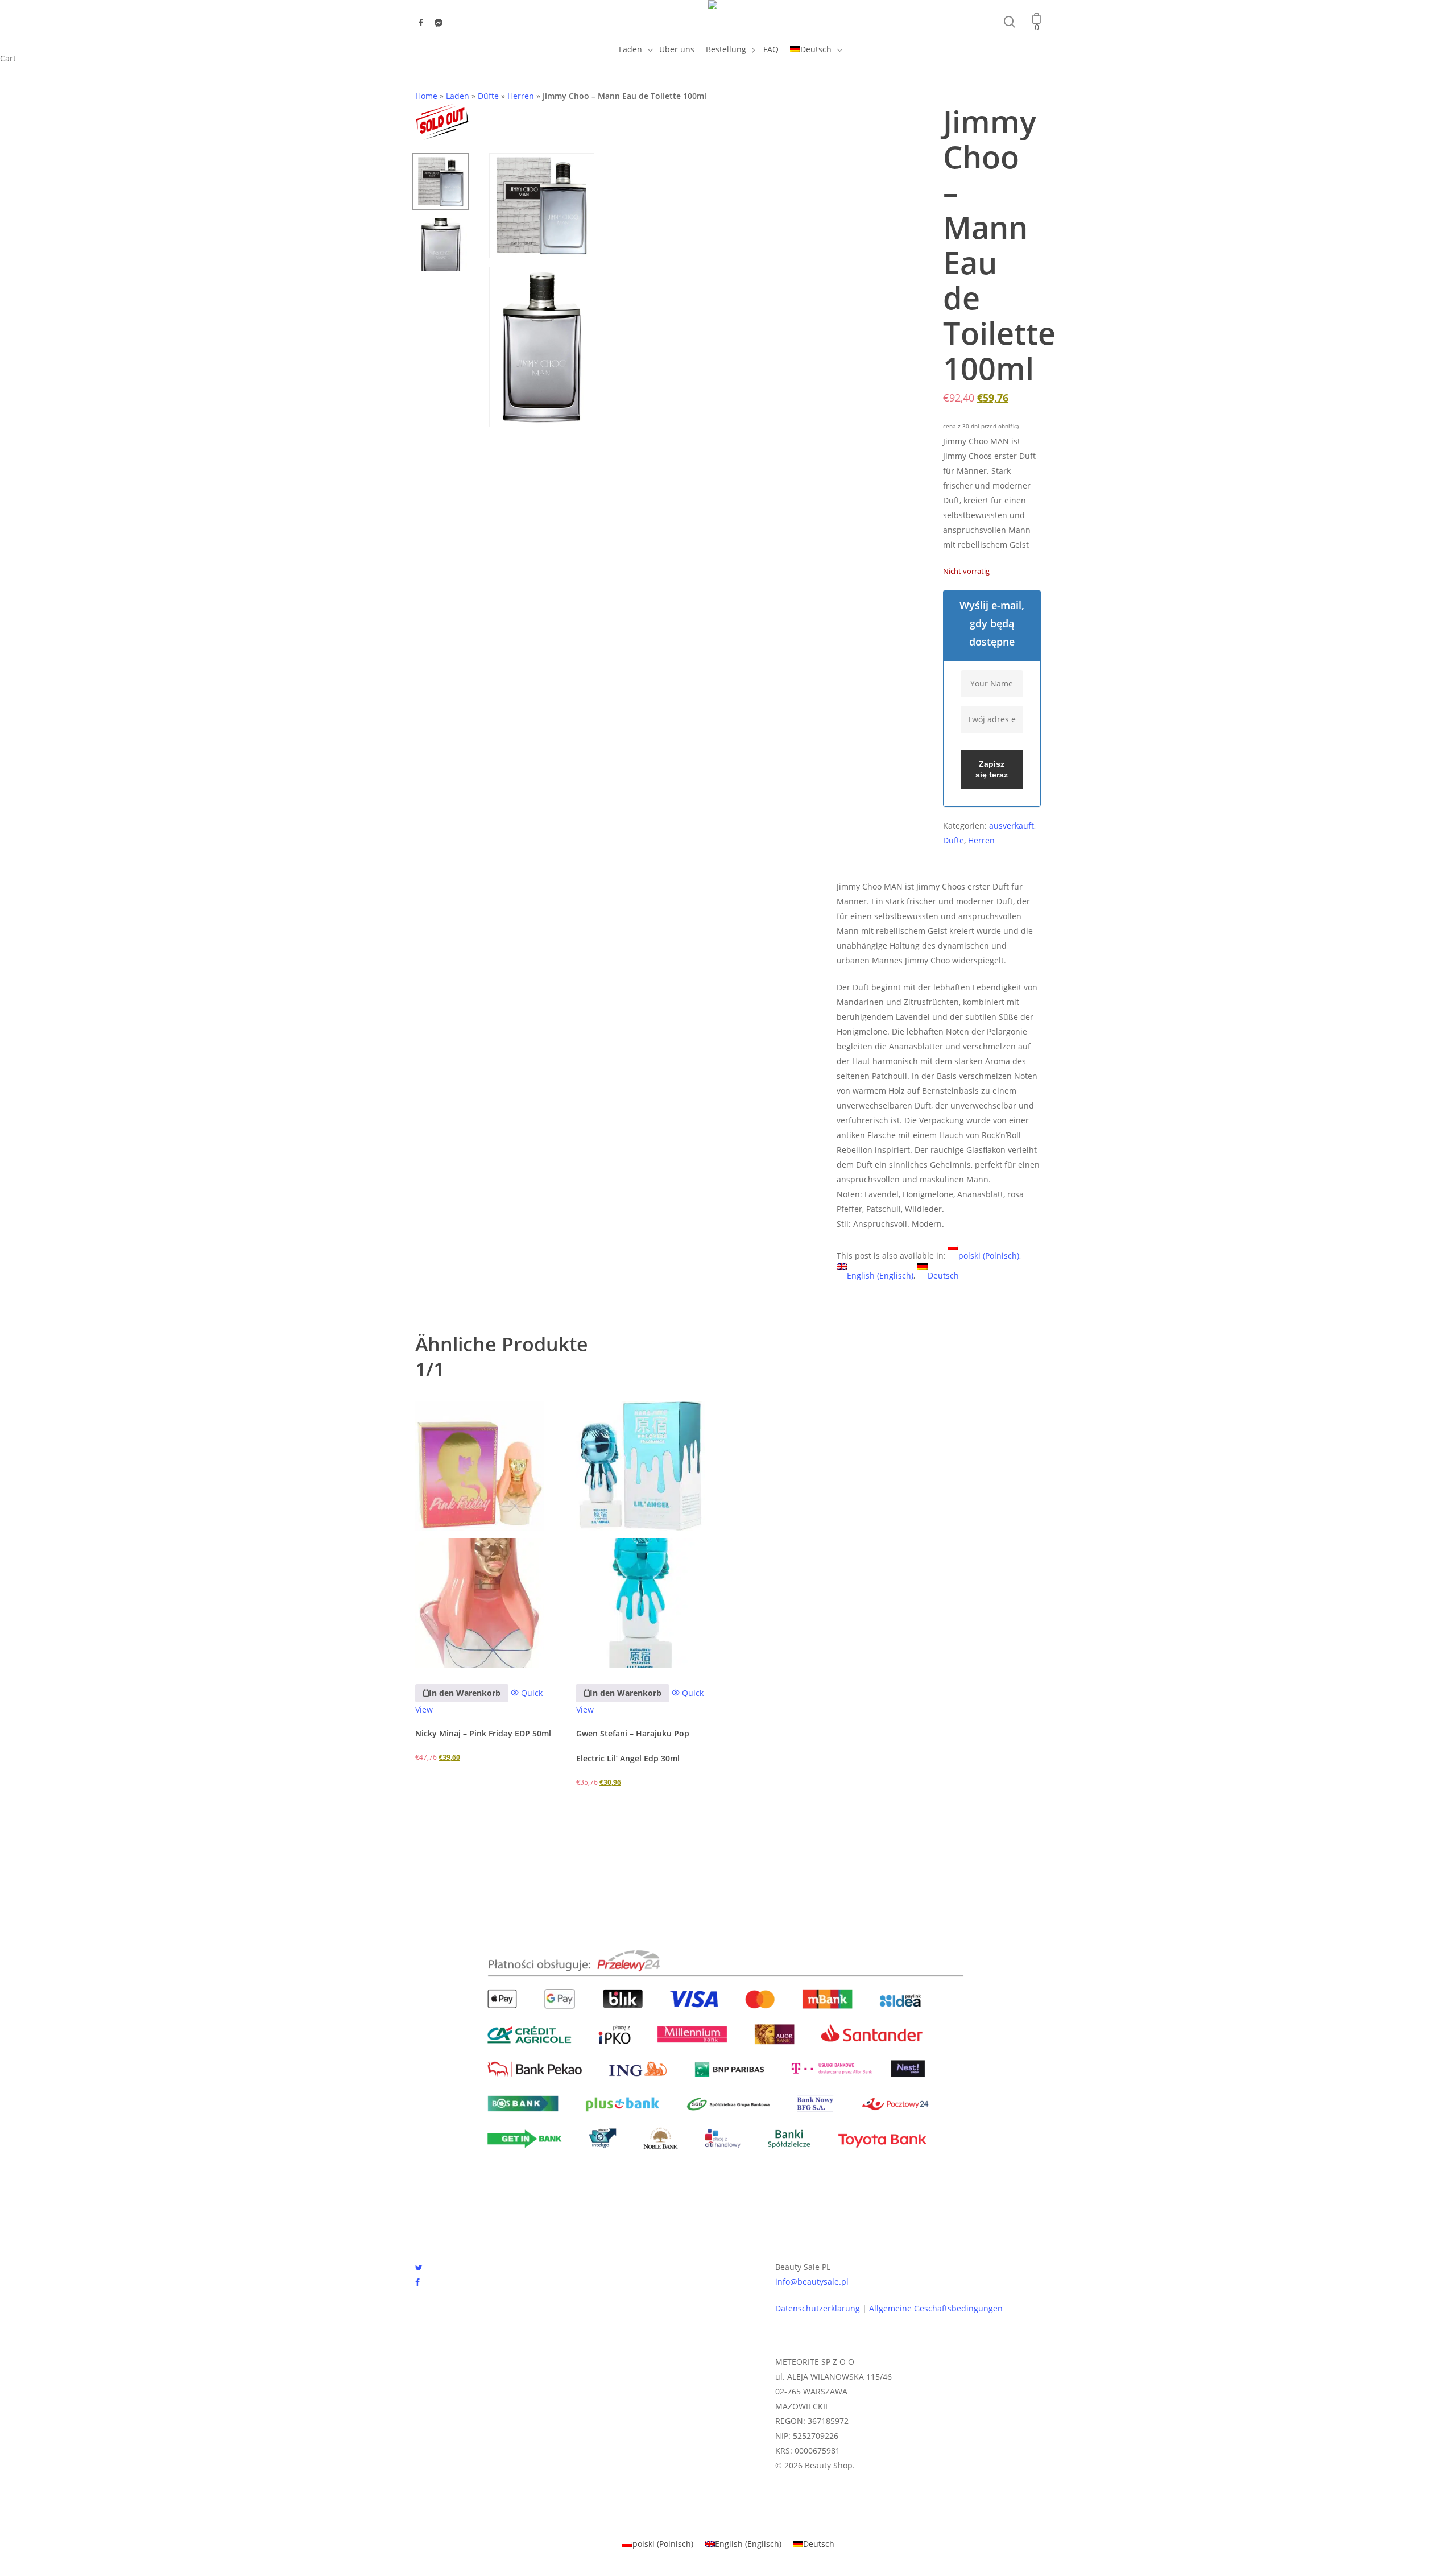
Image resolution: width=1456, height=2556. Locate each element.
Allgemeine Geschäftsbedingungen (936, 2308)
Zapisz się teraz (992, 770)
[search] (1010, 22)
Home (426, 96)
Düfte (488, 96)
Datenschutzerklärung (818, 2308)
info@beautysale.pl (812, 2282)
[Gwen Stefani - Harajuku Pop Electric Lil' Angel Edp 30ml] (648, 1535)
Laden (458, 96)
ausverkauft (1012, 826)
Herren (521, 96)
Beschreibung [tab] (871, 859)
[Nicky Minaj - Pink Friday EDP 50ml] (487, 1535)
